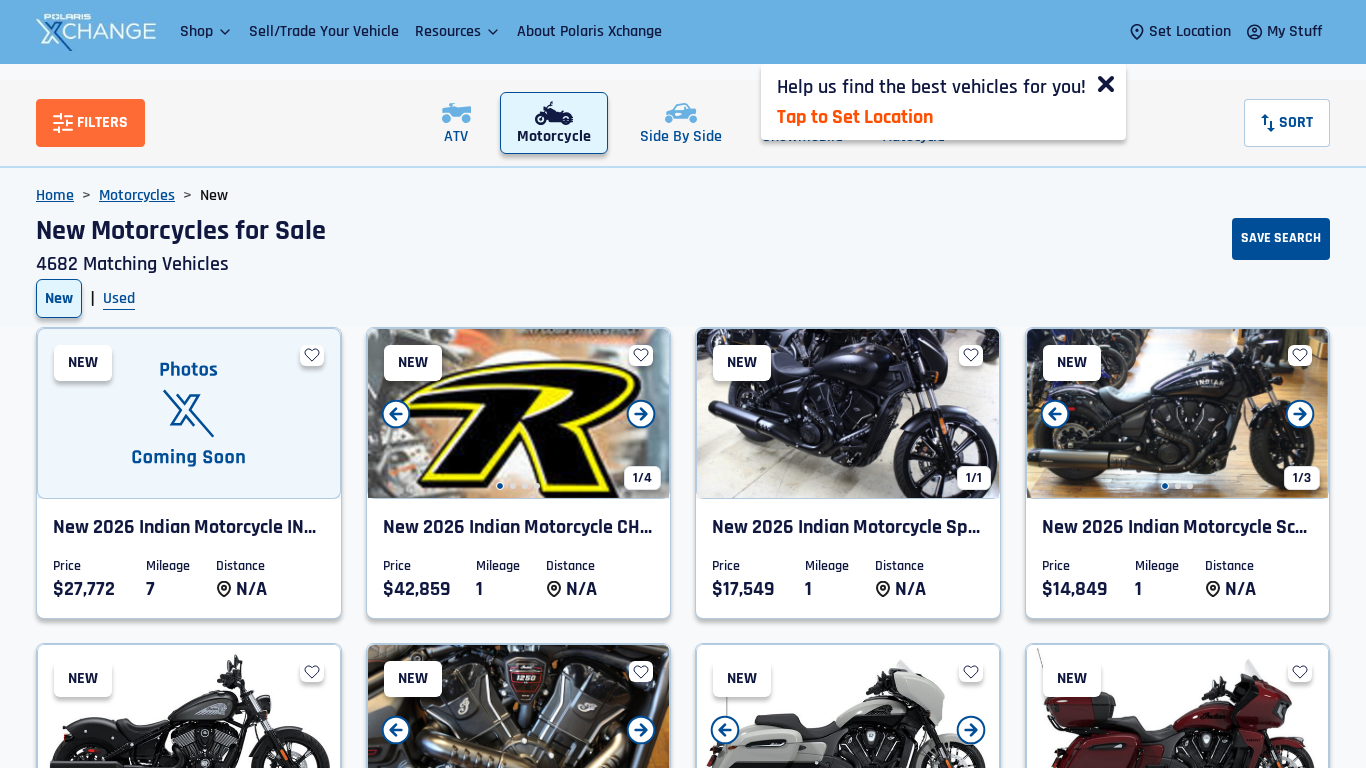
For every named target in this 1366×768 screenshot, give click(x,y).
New (59, 298)
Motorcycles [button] (137, 195)
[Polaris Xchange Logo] (96, 32)
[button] (206, 31)
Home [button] (55, 195)
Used (119, 298)
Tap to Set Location (855, 117)
